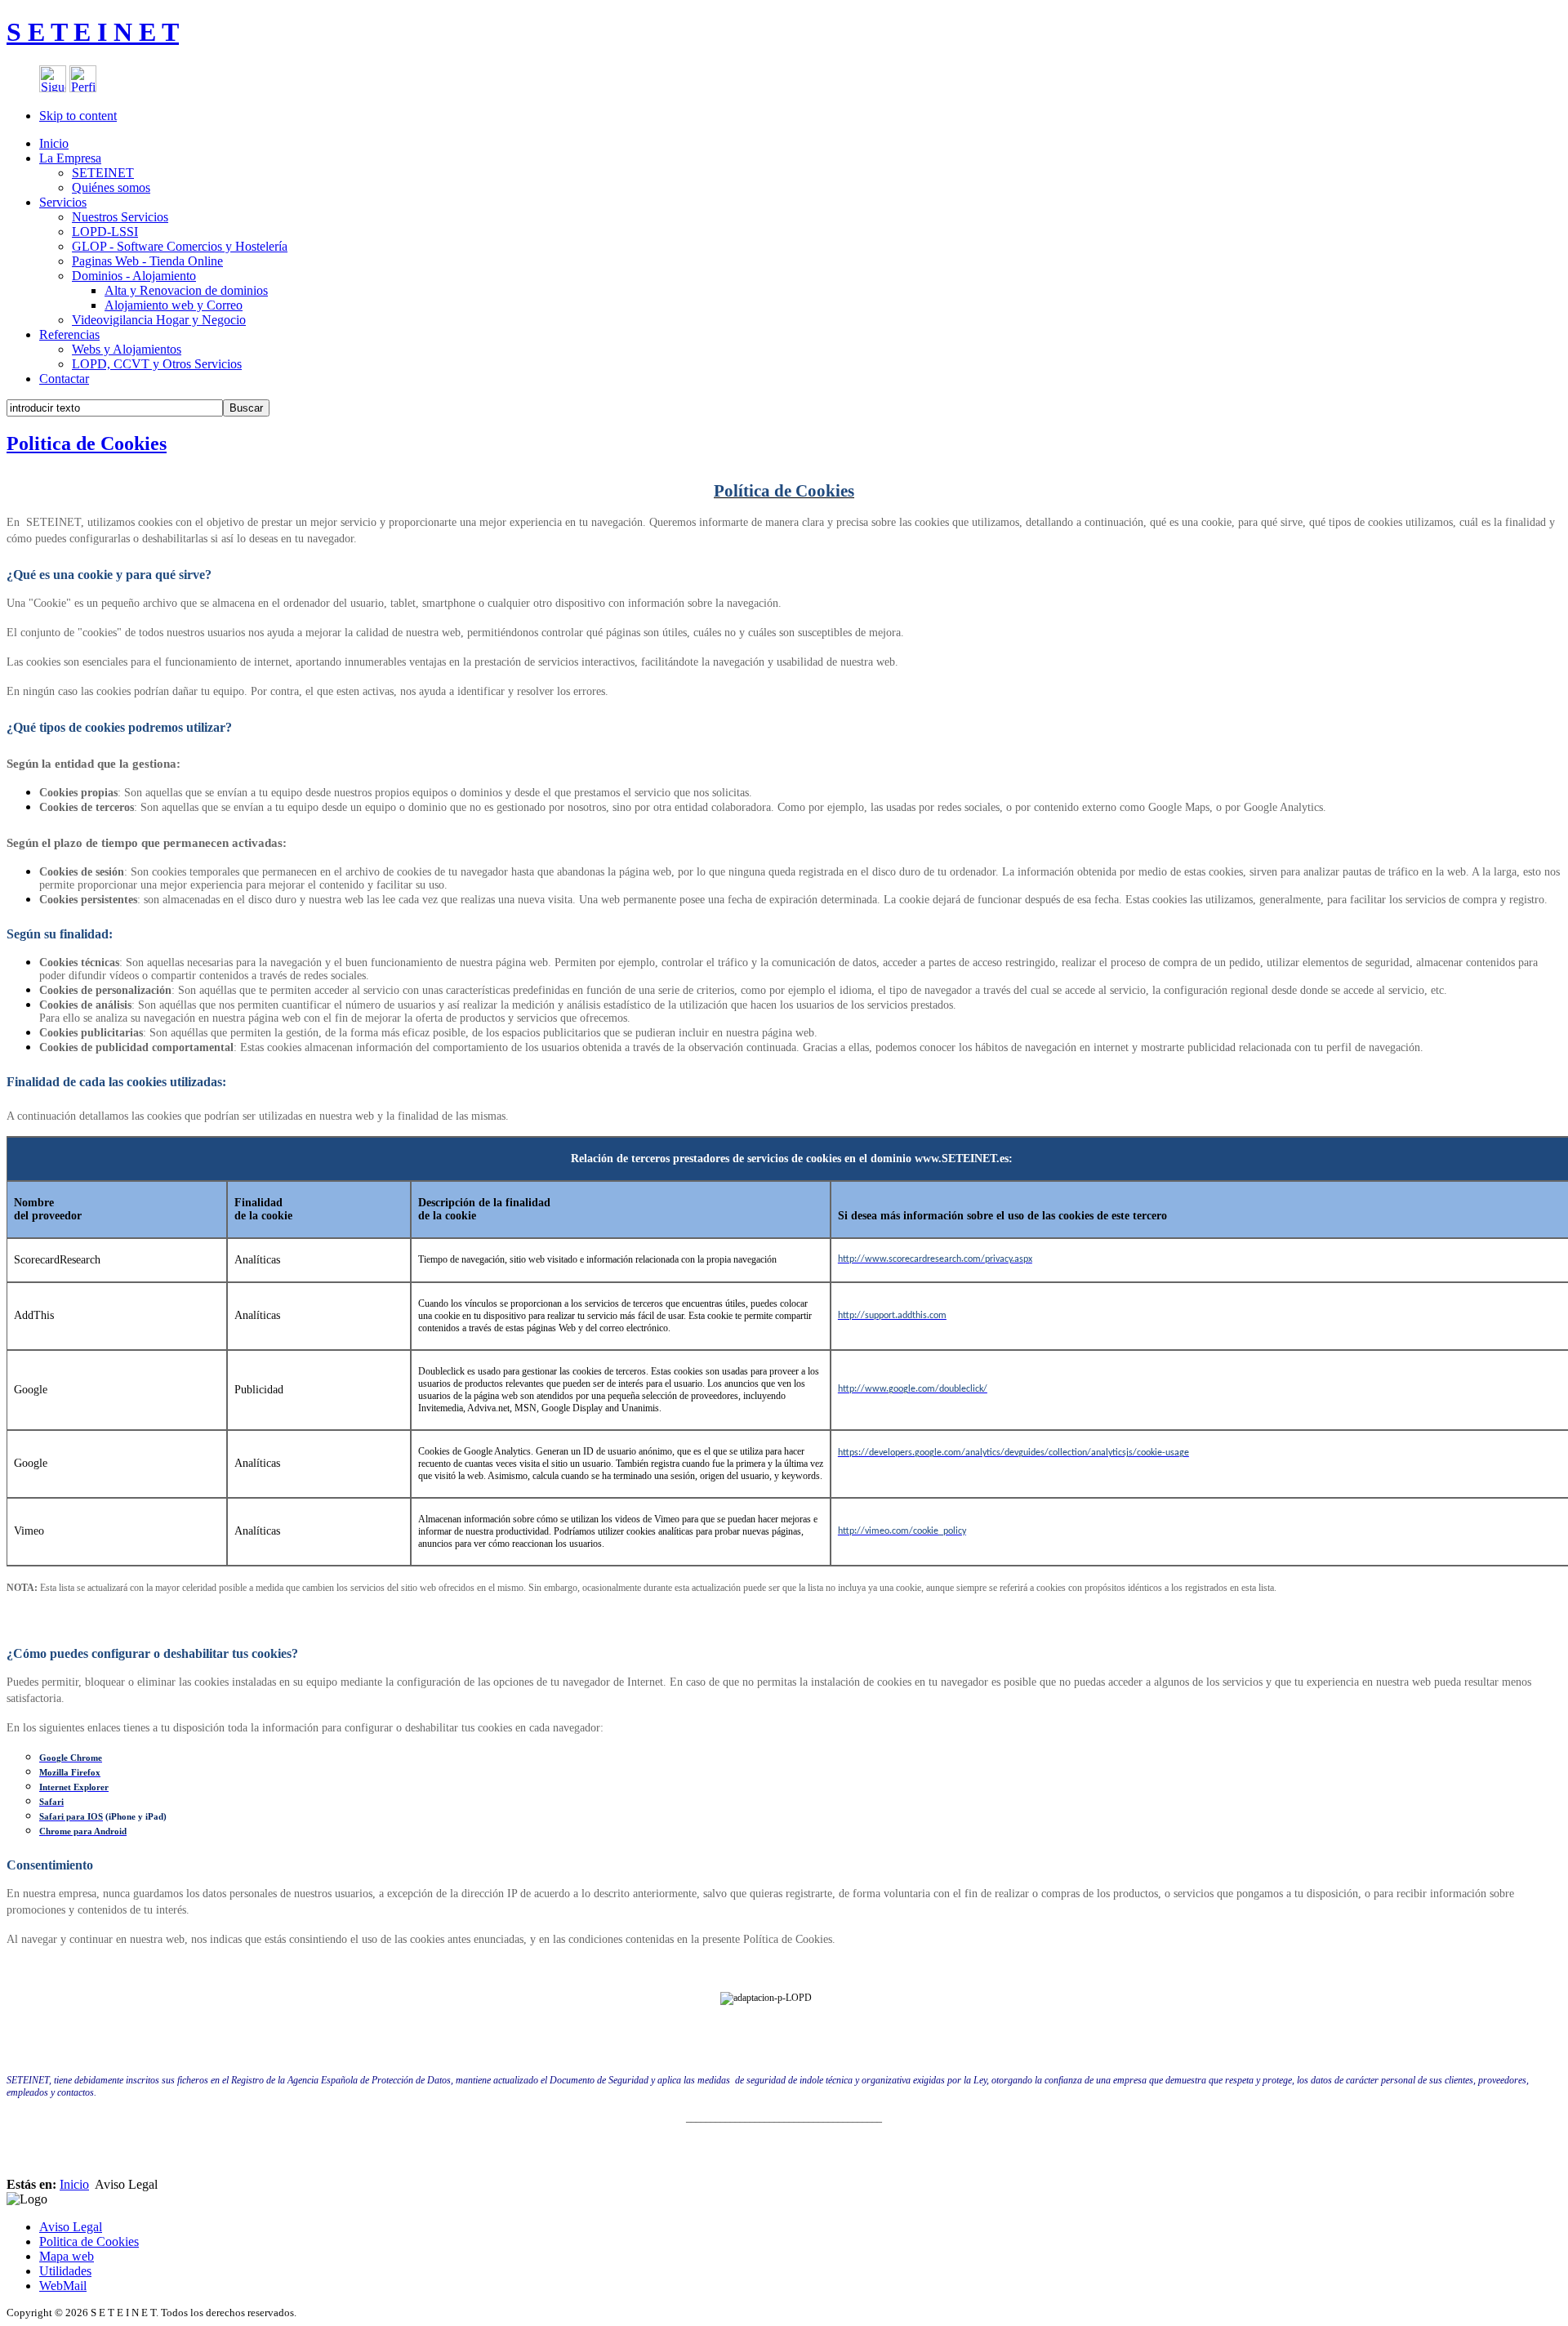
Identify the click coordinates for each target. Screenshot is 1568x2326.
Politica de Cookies (87, 443)
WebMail (63, 2286)
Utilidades (65, 2271)
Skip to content (78, 116)
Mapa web (67, 2256)
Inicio (74, 2184)
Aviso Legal (71, 2227)
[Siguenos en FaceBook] (53, 88)
